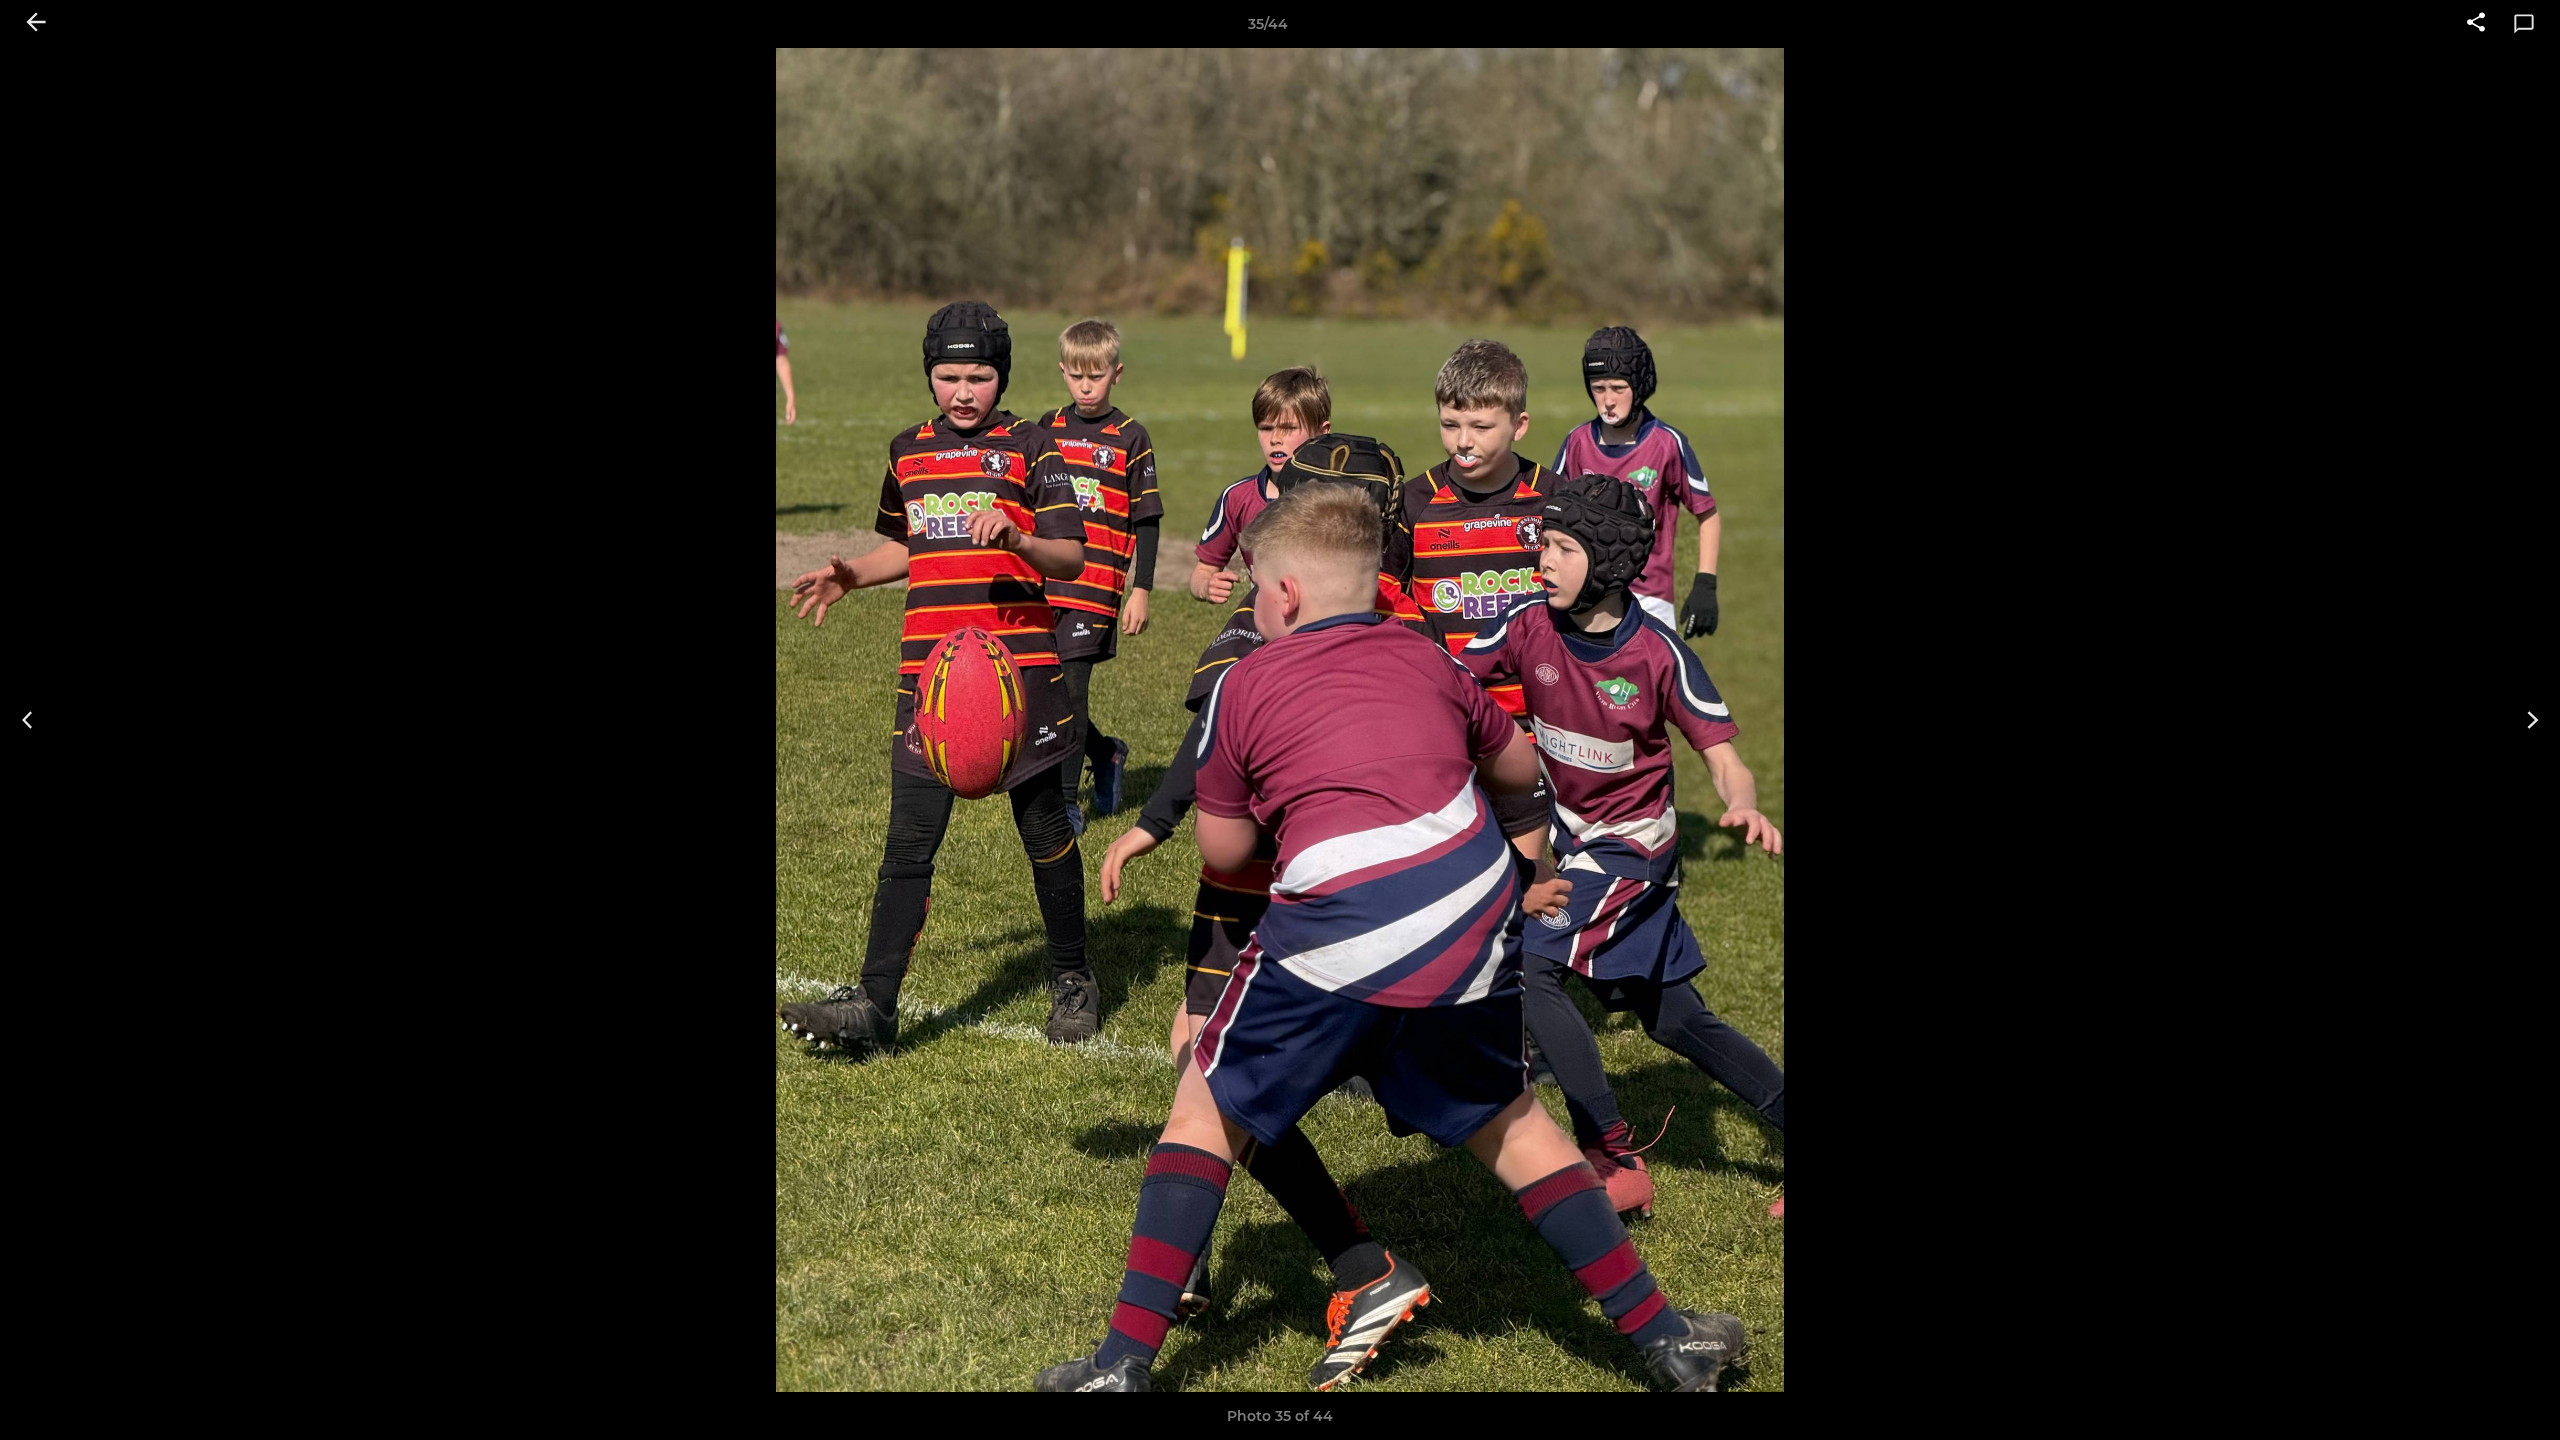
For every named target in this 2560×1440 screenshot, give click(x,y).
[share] (2476, 24)
